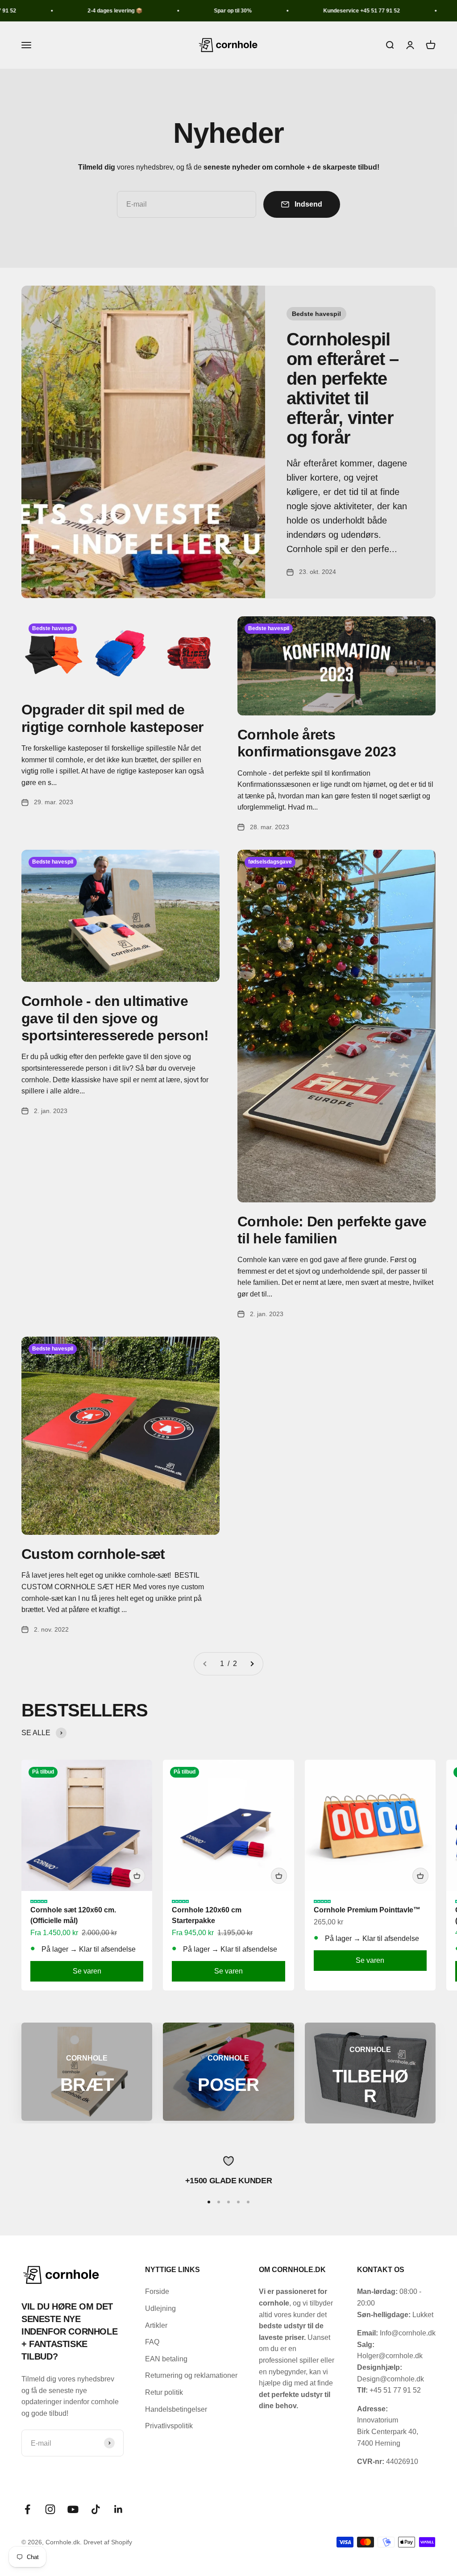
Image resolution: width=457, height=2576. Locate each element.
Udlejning (160, 2308)
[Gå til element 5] (248, 2202)
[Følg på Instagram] (50, 2509)
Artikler (156, 2325)
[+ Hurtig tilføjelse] (137, 1876)
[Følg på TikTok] (96, 2509)
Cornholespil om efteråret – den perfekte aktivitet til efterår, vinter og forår (343, 388)
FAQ (152, 2342)
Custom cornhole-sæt (93, 1554)
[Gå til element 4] (238, 2202)
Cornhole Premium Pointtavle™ (367, 1910)
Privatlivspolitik (169, 2426)
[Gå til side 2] (252, 1664)
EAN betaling (166, 2359)
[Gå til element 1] (209, 2202)
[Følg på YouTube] (73, 2509)
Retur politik (164, 2392)
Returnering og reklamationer (191, 2375)
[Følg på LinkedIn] (118, 2509)
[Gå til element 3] (228, 2202)
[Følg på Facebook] (27, 2509)
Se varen (87, 1971)
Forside (157, 2291)
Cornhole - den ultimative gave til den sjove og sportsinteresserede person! (115, 1018)
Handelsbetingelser (176, 2409)
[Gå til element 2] (219, 2202)
